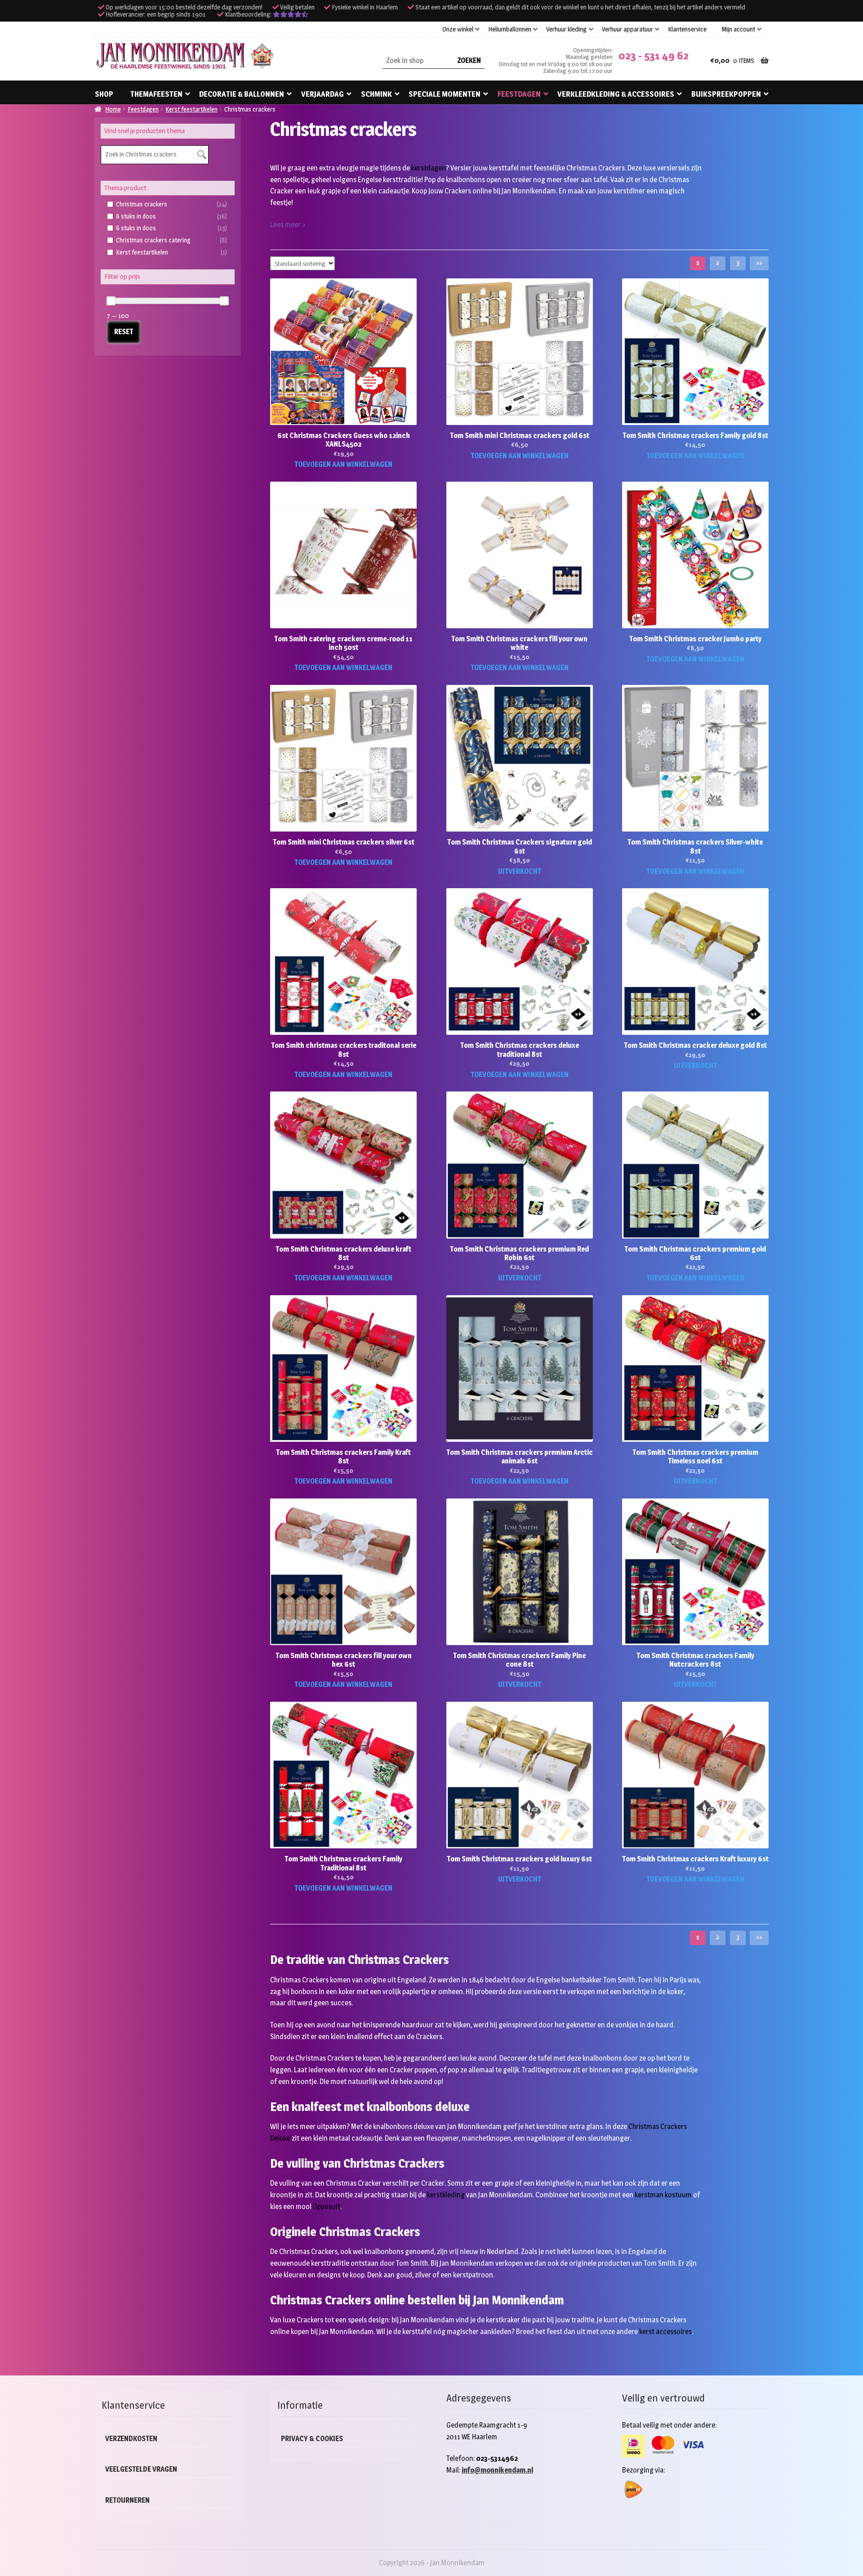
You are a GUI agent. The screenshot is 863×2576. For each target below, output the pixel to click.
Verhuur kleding (566, 29)
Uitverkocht (520, 871)
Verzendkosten (131, 2439)
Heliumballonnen (510, 29)
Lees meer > (288, 225)
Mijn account (738, 29)
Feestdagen (519, 94)
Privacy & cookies (312, 2439)
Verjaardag (323, 94)
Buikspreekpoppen (726, 94)
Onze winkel (458, 29)
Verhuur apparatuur (627, 29)
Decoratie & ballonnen (242, 94)
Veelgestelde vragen (141, 2469)
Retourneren (127, 2500)
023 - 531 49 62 (654, 56)
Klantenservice (687, 29)
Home (113, 109)
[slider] (111, 301)
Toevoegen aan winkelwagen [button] (343, 464)
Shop (104, 94)
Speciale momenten (445, 94)
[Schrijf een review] (291, 14)
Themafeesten (156, 94)
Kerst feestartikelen (191, 109)
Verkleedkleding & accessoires (616, 94)
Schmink (376, 94)
